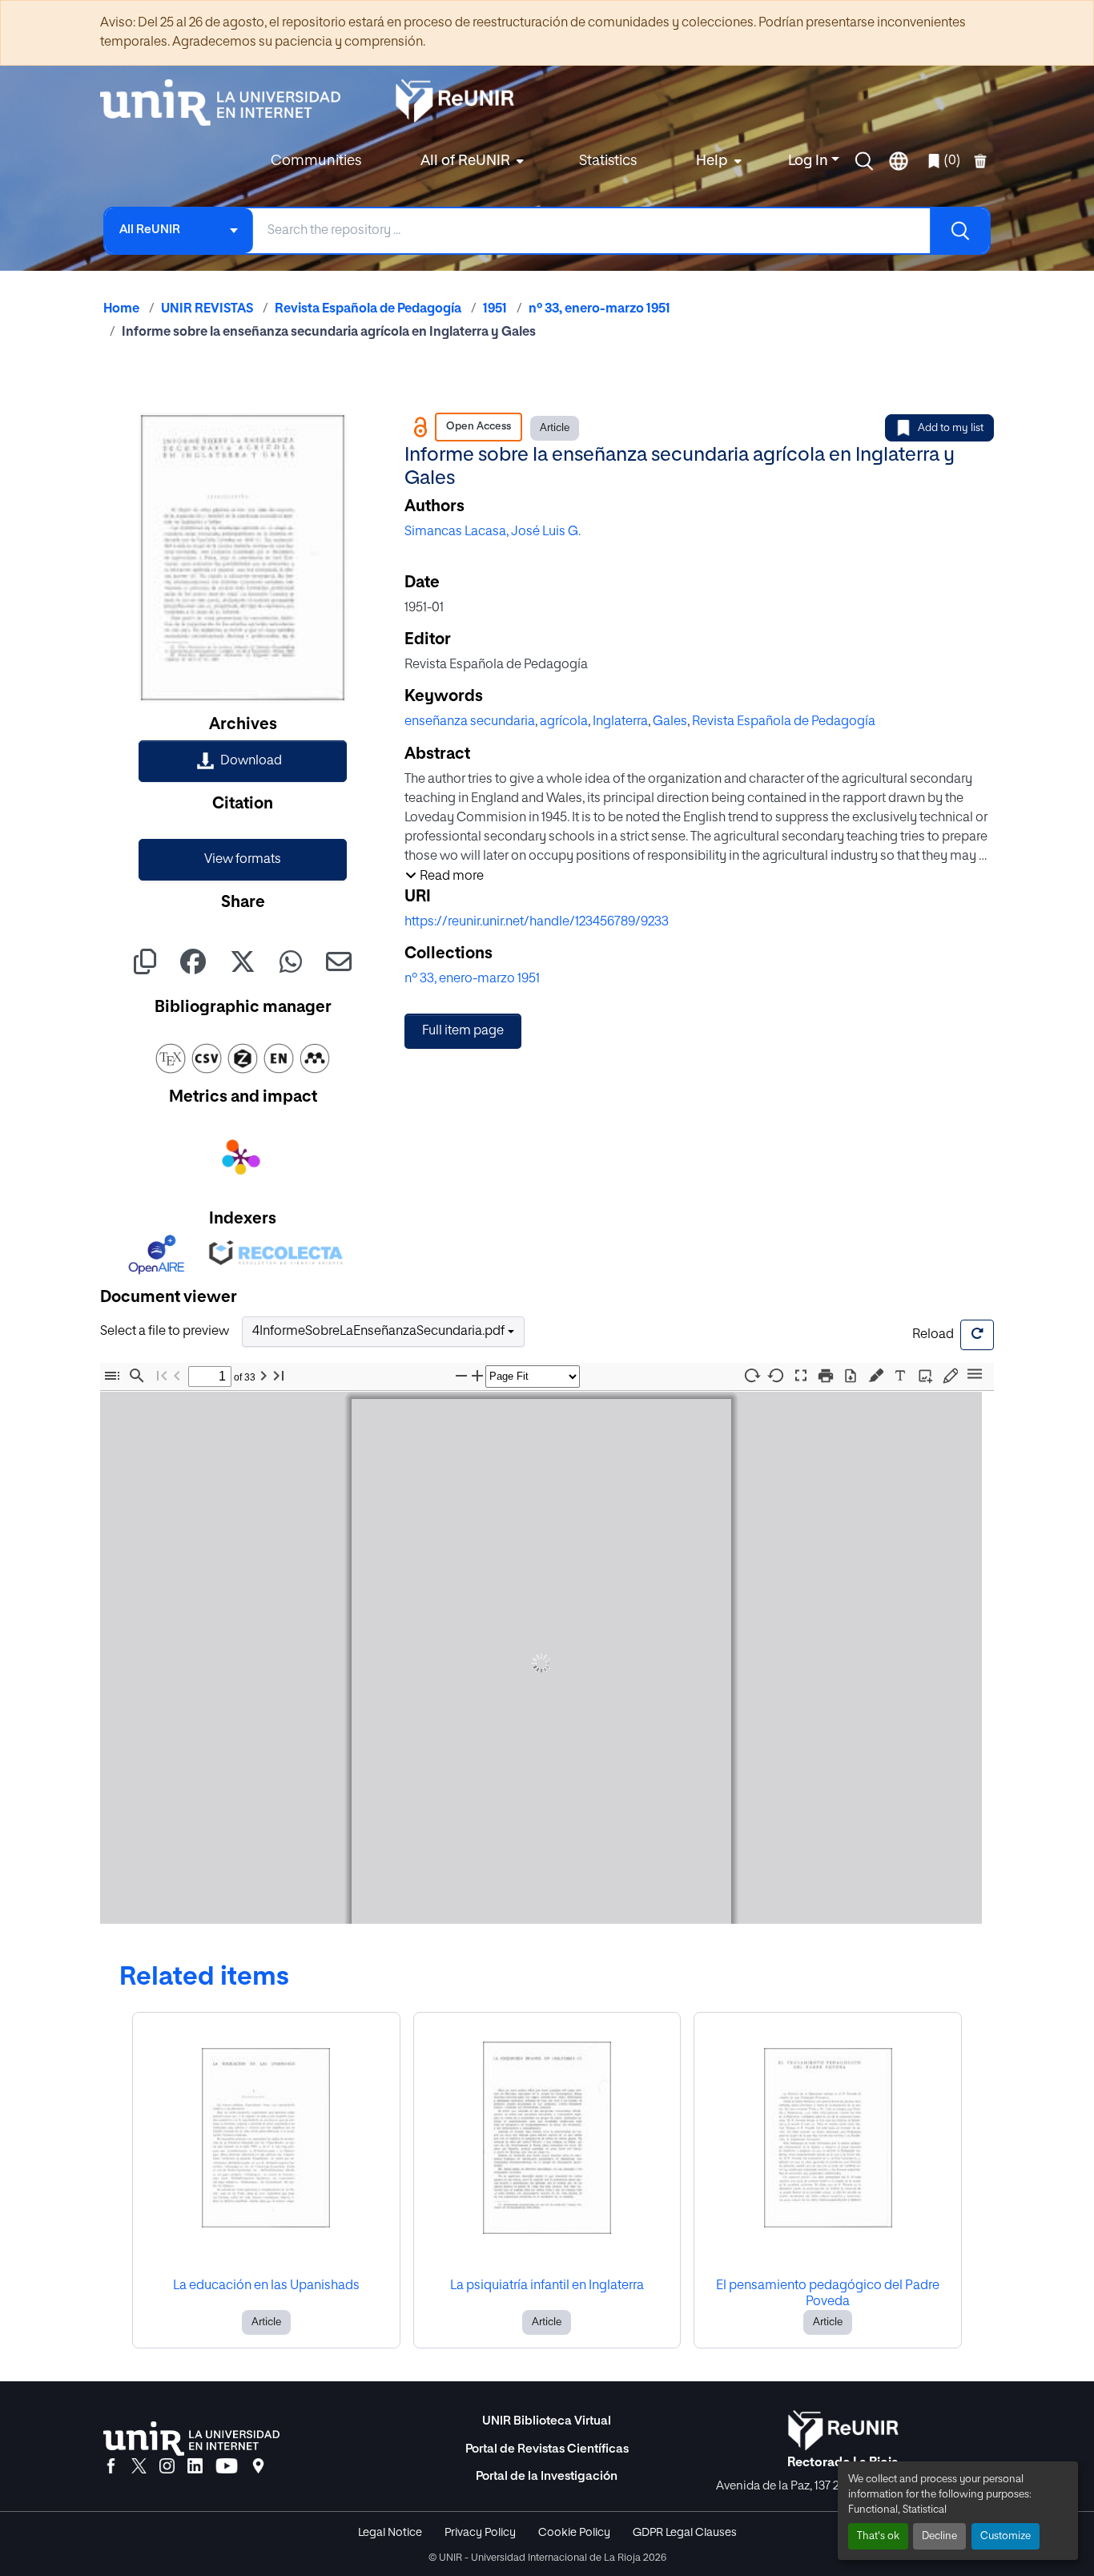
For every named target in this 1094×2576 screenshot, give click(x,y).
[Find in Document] (137, 1376)
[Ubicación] (258, 2467)
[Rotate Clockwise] (751, 1375)
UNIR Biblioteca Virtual (547, 2421)
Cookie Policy (574, 2533)
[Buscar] (959, 231)
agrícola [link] (564, 722)
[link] (243, 761)
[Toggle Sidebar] (112, 1376)
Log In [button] (810, 161)
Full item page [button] (463, 1031)
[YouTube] (227, 2467)
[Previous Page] (177, 1376)
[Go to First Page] (162, 1376)
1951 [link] (495, 309)
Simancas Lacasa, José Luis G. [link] (493, 532)
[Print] (826, 1376)
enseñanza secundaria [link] (470, 722)
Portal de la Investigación (547, 2476)
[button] (864, 161)
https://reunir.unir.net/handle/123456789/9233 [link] (537, 922)
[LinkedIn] (195, 2467)
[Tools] (975, 1375)
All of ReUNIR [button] (465, 161)
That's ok (878, 2536)
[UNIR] (191, 2439)
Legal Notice (390, 2533)
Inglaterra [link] (620, 722)
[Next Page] (263, 1376)
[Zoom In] (477, 1376)
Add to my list (951, 428)
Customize (1006, 2536)
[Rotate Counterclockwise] (776, 1375)
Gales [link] (670, 722)
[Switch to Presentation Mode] (801, 1376)
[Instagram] (167, 2467)
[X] (139, 2467)
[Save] (851, 1376)
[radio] (879, 1375)
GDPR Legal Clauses (685, 2533)
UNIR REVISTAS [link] (207, 309)
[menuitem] (470, 161)
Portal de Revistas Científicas (547, 2449)
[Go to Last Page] (279, 1376)
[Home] (228, 103)
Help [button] (712, 161)
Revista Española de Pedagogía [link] (368, 309)
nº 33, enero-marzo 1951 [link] (599, 309)
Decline (939, 2536)
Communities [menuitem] (316, 161)
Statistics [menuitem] (608, 161)
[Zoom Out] (461, 1376)
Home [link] (121, 309)
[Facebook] (111, 2467)
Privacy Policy (480, 2533)
